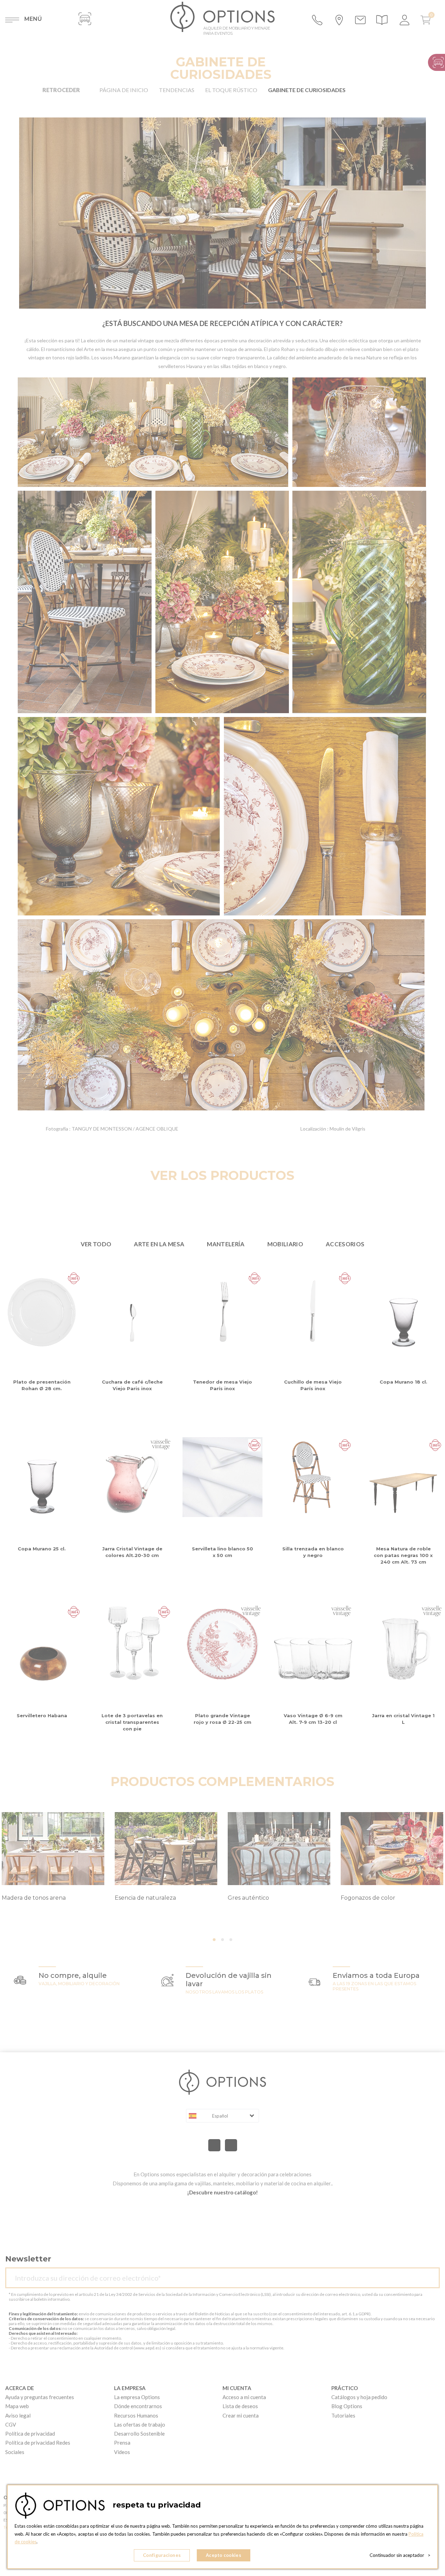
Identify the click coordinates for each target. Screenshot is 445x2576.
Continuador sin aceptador (400, 2555)
